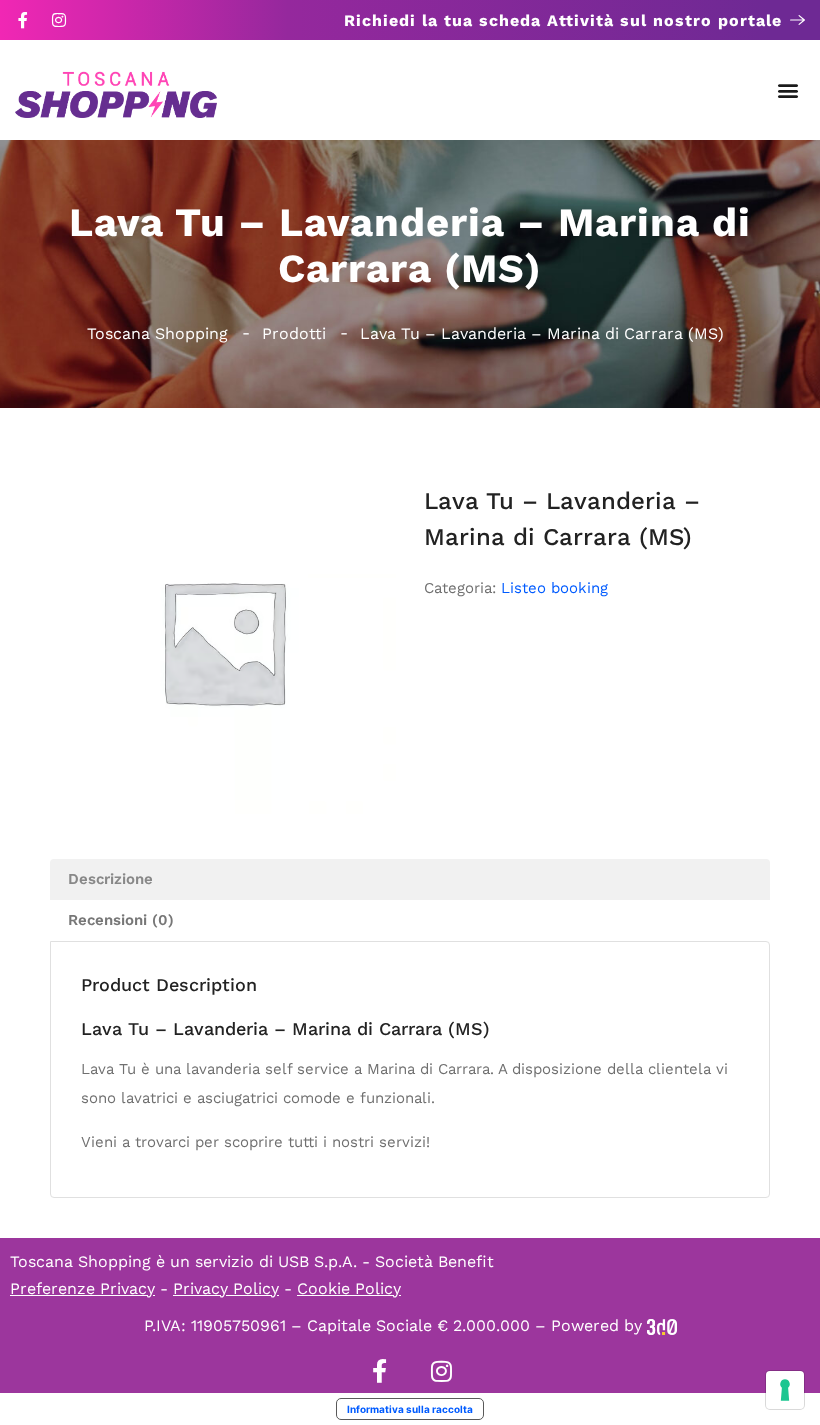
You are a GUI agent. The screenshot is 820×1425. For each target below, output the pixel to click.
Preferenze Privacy (82, 1288)
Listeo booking (554, 588)
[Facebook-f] (23, 20)
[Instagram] (59, 20)
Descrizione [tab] (110, 879)
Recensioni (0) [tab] (121, 920)
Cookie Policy (349, 1288)
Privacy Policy (226, 1288)
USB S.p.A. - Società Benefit (386, 1261)
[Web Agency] (662, 1325)
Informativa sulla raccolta (410, 1409)
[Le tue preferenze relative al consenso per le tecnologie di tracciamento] (785, 1390)
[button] (788, 90)
